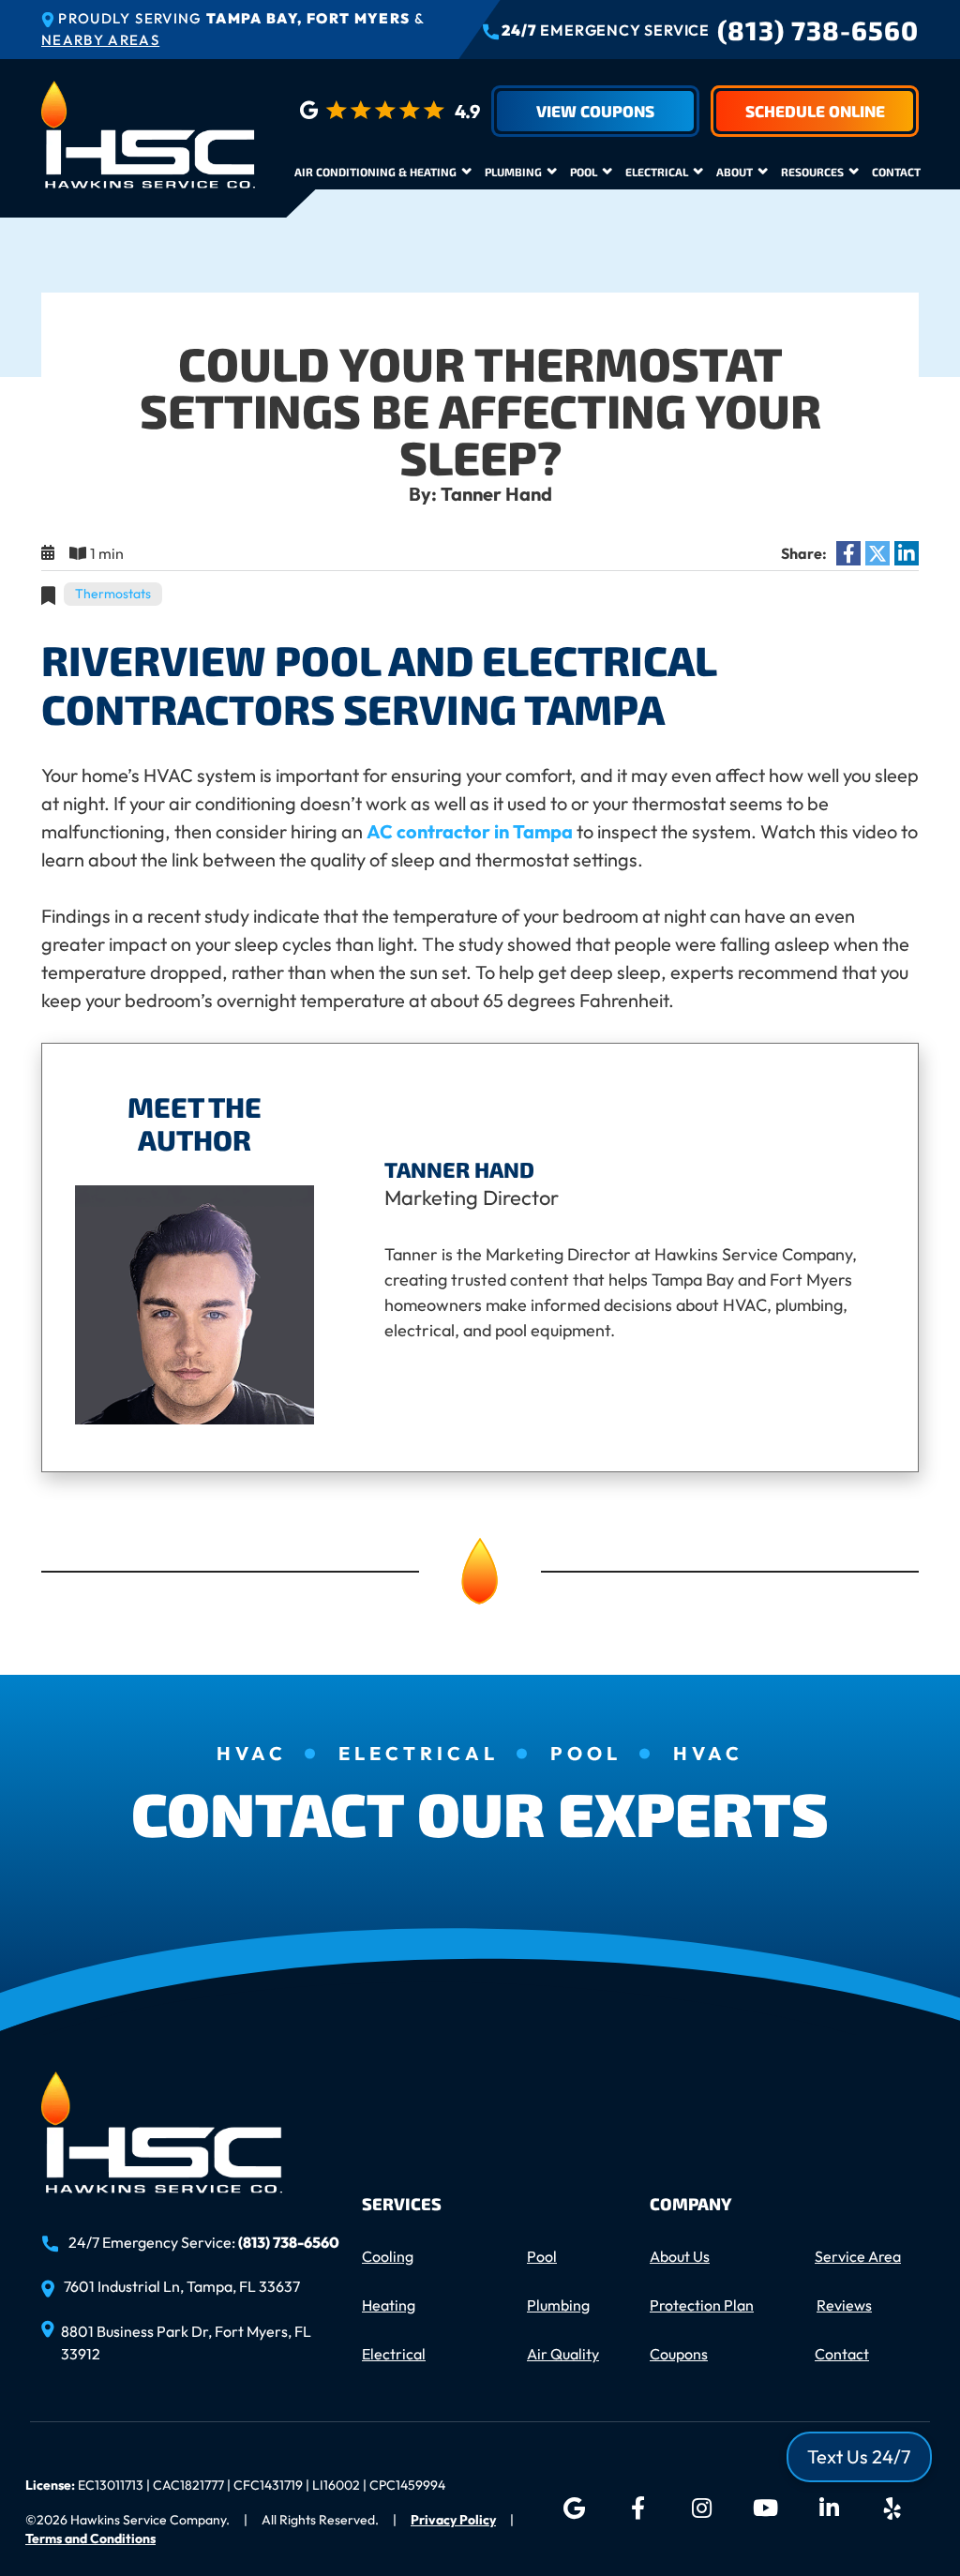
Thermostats (113, 594)
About (735, 172)
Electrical (657, 172)
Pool (584, 172)
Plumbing (513, 172)
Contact (896, 172)
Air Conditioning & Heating (375, 172)
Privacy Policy (453, 2520)
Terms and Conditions (90, 2538)
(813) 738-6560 (818, 30)
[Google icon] (574, 2508)
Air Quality (563, 2354)
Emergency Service (606, 30)
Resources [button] (812, 172)
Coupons (679, 2354)
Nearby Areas (100, 40)
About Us (680, 2256)
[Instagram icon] (701, 2508)
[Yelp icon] (892, 2508)
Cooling (388, 2256)
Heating (389, 2305)
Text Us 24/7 (859, 2456)
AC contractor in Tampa (470, 831)
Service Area (858, 2256)
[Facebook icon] (637, 2508)
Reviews (844, 2305)
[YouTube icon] (765, 2508)
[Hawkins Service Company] (148, 132)
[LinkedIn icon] (829, 2508)
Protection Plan (702, 2305)
